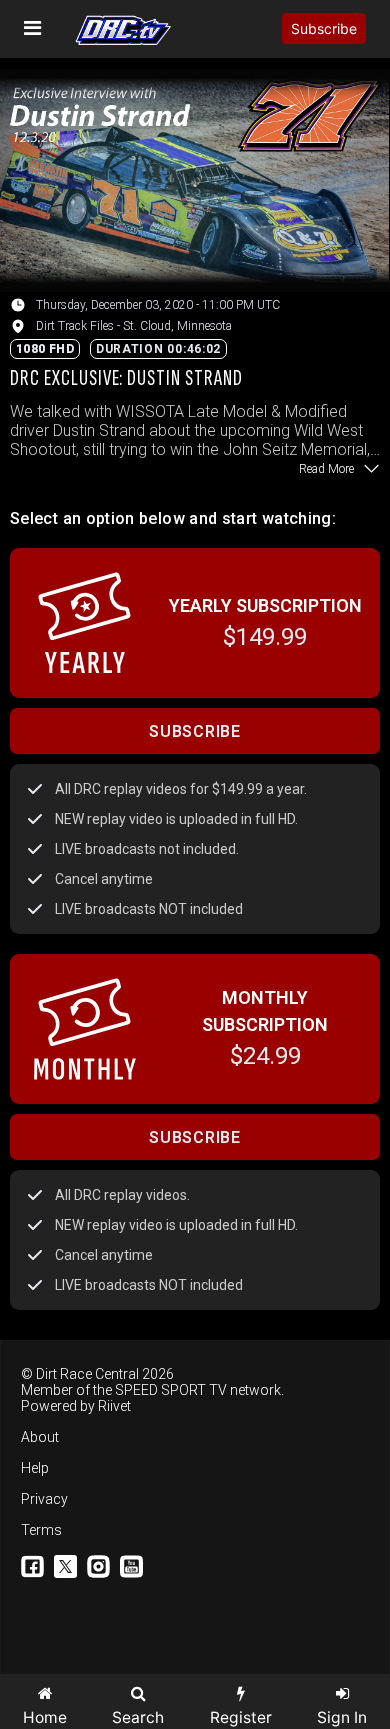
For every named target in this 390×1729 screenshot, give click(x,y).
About (40, 1437)
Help (35, 1468)
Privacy (44, 1499)
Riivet (114, 1406)
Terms (41, 1530)
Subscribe (324, 28)
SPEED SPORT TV (171, 1390)
